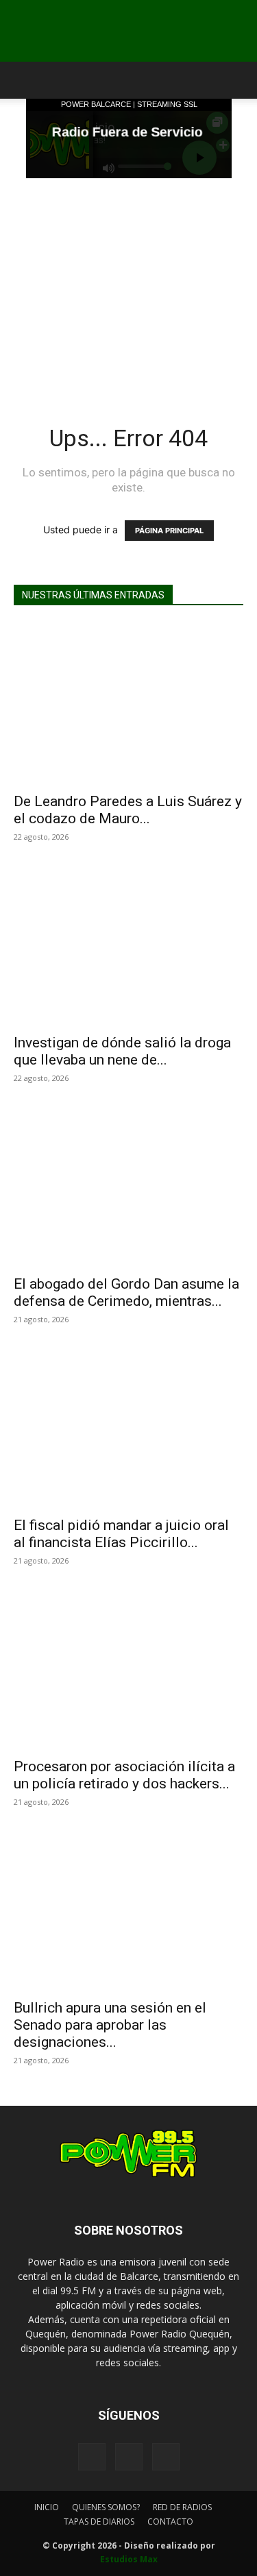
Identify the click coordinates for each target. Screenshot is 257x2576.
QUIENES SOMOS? (106, 2507)
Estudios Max (129, 2559)
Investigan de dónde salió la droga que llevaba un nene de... (122, 1051)
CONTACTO (170, 2522)
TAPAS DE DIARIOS (99, 2522)
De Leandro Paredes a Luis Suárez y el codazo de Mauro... (128, 810)
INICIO (47, 2507)
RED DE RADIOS (182, 2507)
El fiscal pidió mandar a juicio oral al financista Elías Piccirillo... (121, 1534)
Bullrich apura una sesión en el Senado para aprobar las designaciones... (110, 2025)
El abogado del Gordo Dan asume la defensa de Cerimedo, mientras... (126, 1292)
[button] (23, 80)
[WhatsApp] (166, 2457)
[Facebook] (92, 2457)
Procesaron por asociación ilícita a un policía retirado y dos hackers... (124, 1775)
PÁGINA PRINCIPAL (169, 531)
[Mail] (129, 2457)
